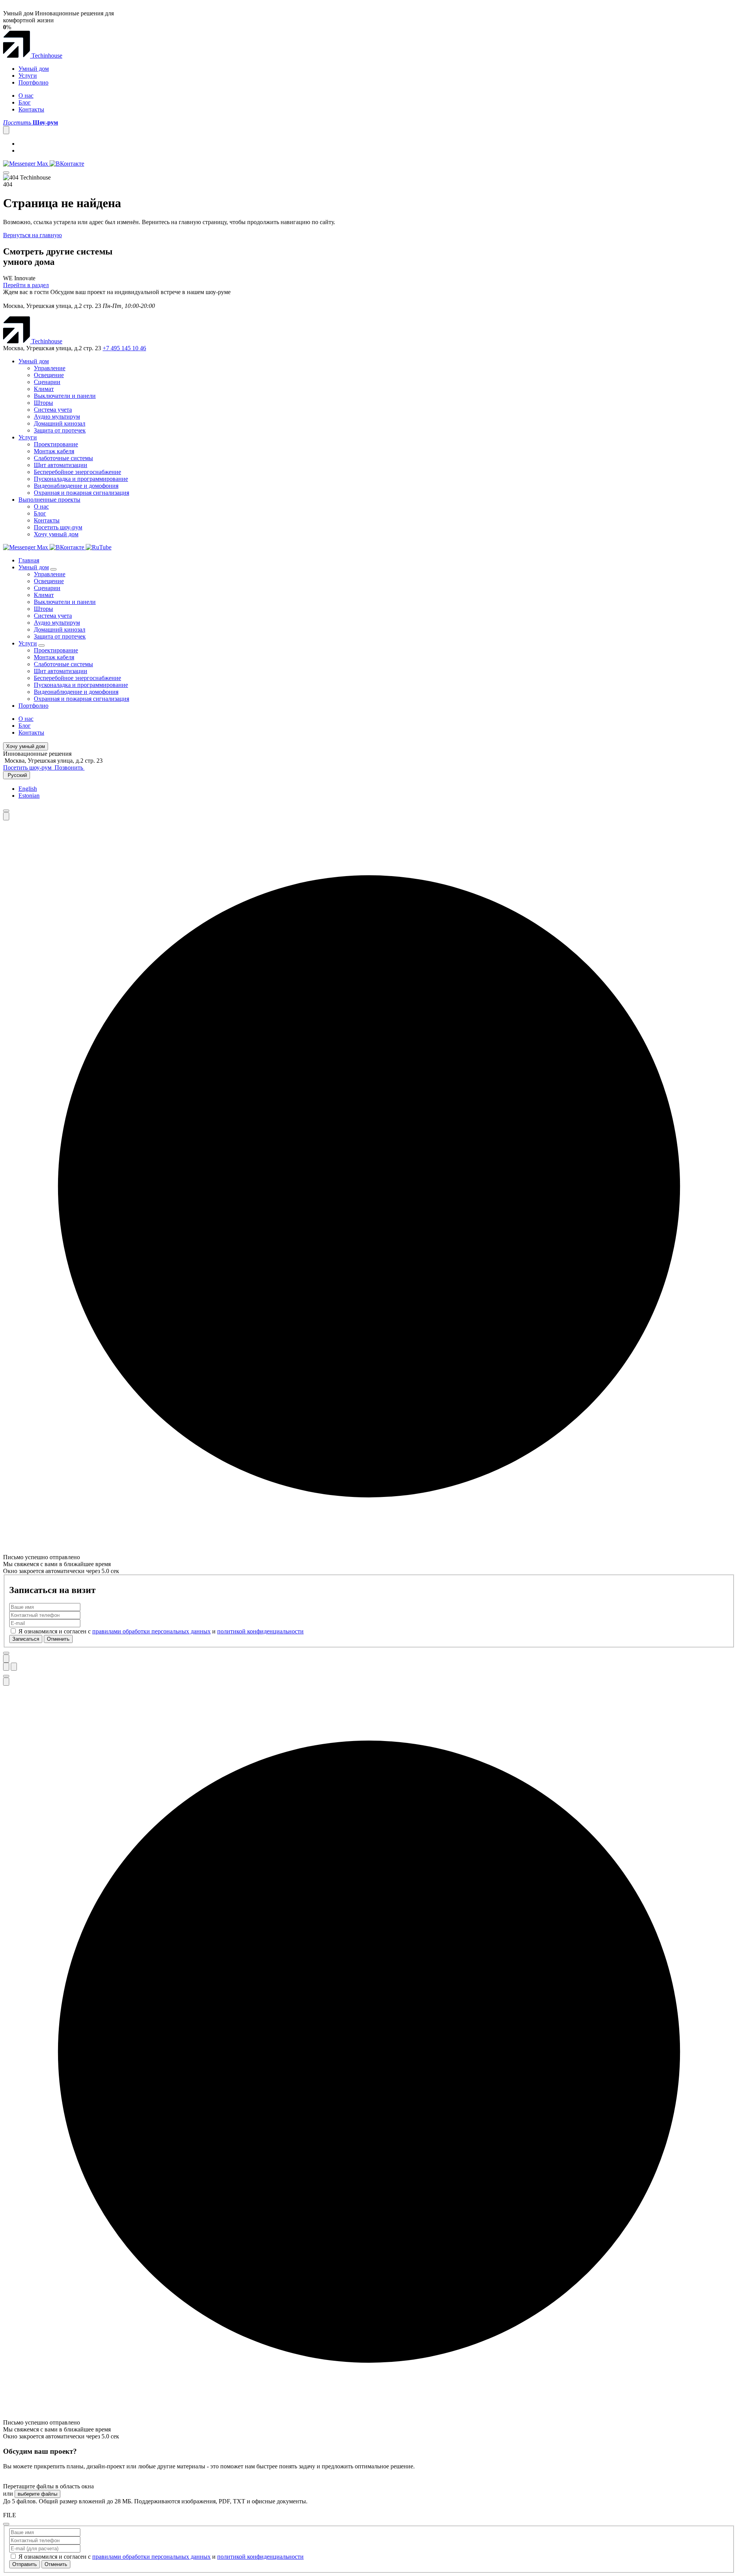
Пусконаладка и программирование (81, 479)
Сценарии (47, 382)
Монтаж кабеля (54, 451)
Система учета (53, 410)
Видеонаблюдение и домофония (76, 486)
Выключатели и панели (65, 396)
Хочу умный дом (56, 534)
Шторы (43, 403)
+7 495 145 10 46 (124, 348)
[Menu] (6, 173)
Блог (25, 102)
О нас (26, 96)
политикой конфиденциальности (260, 1631)
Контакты (31, 109)
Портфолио (33, 82)
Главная (29, 560)
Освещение (49, 375)
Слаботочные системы (63, 458)
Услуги (28, 76)
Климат (44, 389)
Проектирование (56, 444)
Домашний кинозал (60, 423)
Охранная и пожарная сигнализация (81, 493)
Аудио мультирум (57, 417)
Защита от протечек (60, 430)
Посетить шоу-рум (58, 527)
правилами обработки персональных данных (151, 1631)
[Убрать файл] (6, 2524)
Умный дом (34, 69)
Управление (50, 368)
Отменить (58, 1639)
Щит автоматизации (61, 465)
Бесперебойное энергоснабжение (77, 472)
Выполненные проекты (49, 500)
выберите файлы (37, 2494)
